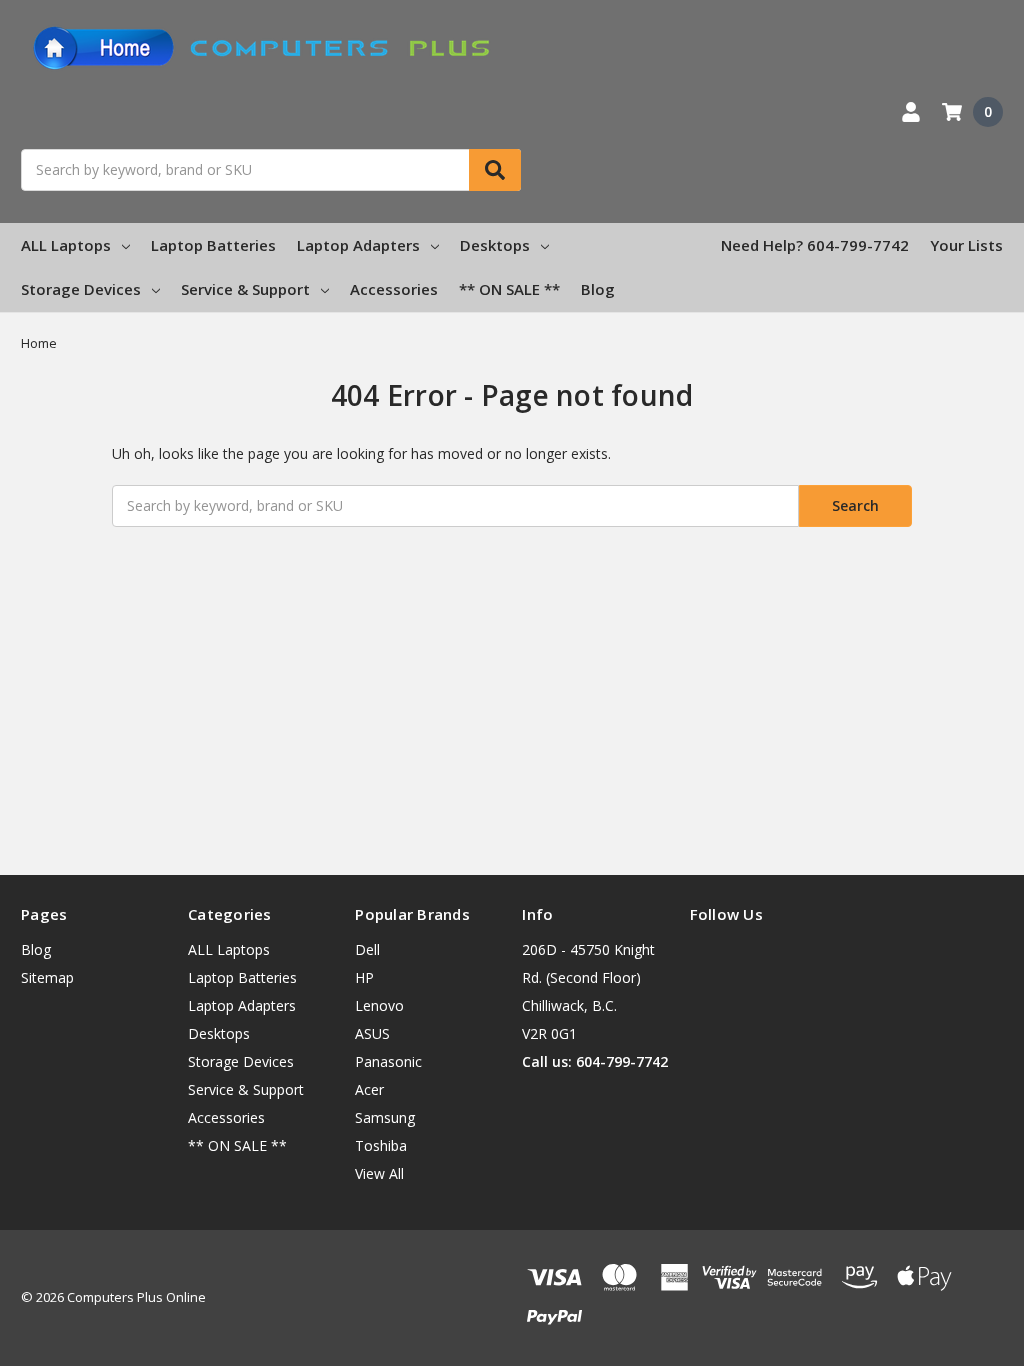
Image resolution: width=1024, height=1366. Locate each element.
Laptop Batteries (213, 245)
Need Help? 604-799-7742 (815, 245)
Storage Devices (81, 289)
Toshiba (381, 1145)
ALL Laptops (66, 245)
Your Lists (966, 245)
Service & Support (245, 289)
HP (364, 977)
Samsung (385, 1117)
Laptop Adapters (358, 245)
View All (379, 1173)
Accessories (394, 289)
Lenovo (379, 1005)
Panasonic (388, 1061)
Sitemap (47, 977)
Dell (367, 949)
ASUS (372, 1033)
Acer (369, 1089)
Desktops (495, 245)
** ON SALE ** (509, 289)
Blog (598, 289)
